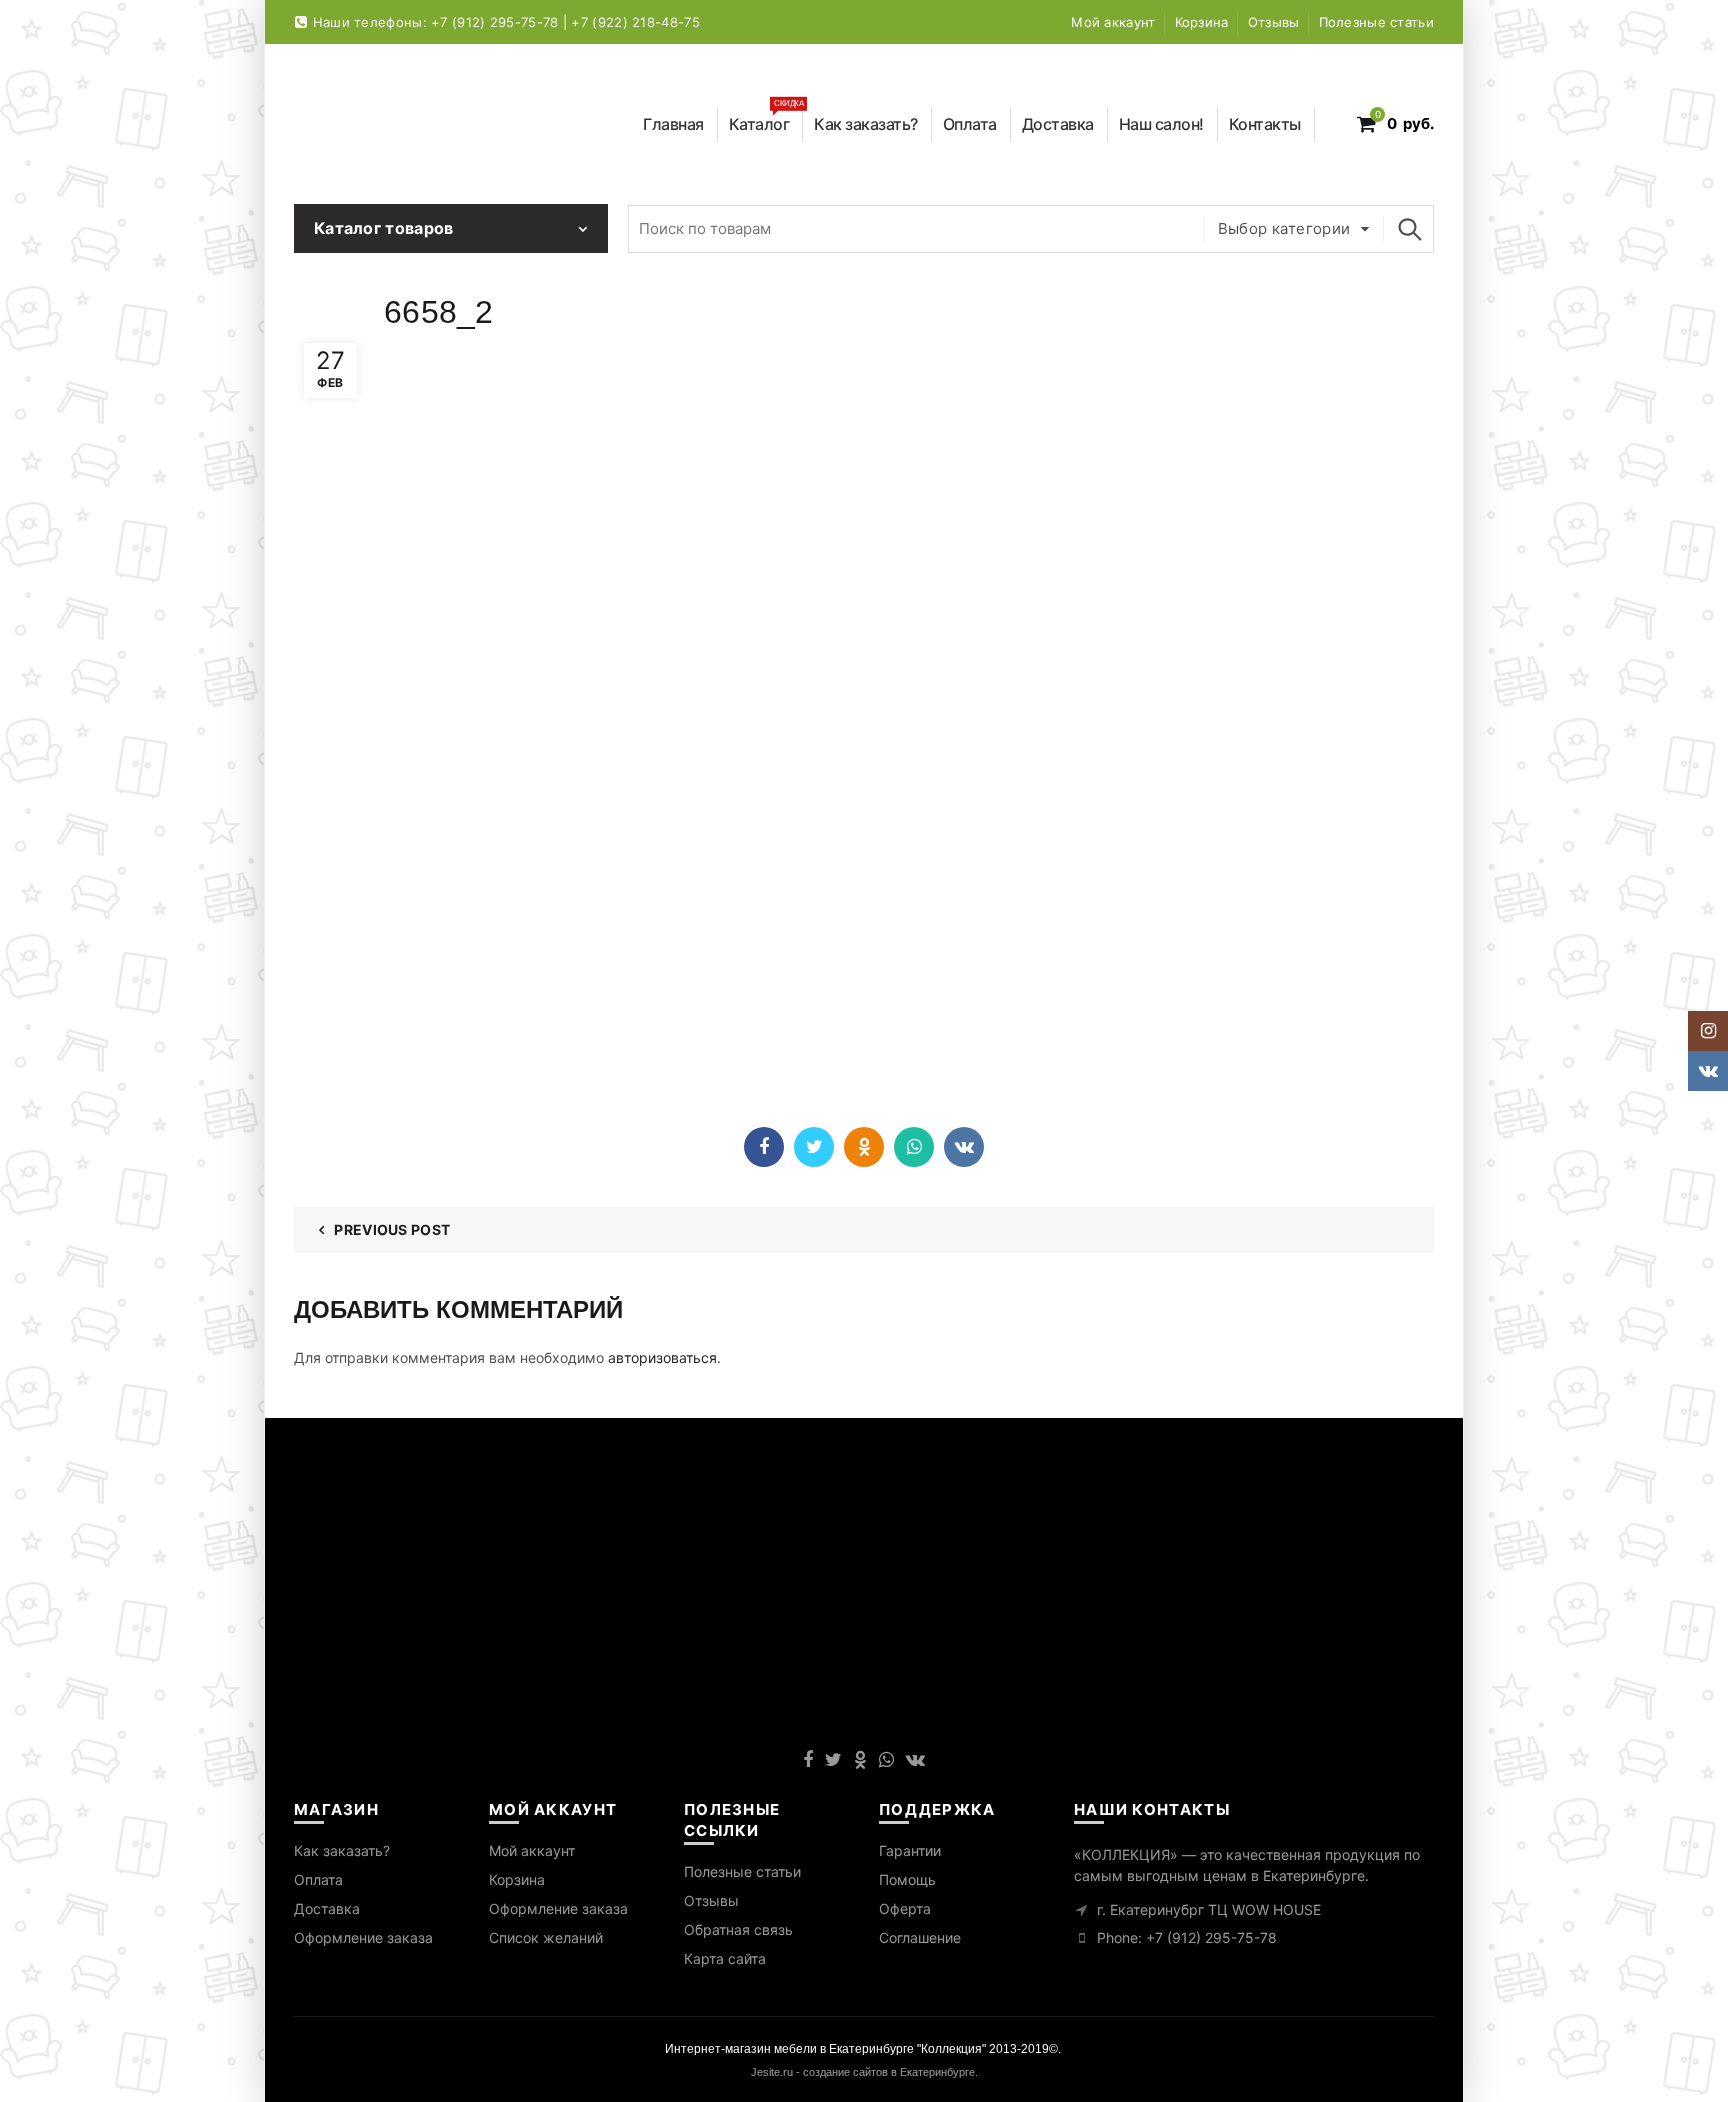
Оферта (905, 1908)
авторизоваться (662, 1357)
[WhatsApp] (914, 1147)
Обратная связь (738, 1929)
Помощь (907, 1879)
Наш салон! (1161, 124)
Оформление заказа (363, 1937)
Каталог (766, 120)
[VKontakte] (964, 1147)
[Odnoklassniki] (864, 1147)
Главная (673, 124)
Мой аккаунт (1113, 22)
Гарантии (910, 1850)
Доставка (1058, 124)
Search (1409, 229)
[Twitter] (814, 1147)
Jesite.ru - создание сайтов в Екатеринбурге (863, 2072)
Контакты (1265, 124)
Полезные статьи (1377, 22)
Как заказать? (866, 124)
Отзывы (1274, 22)
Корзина (1202, 22)
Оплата (970, 124)
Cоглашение (920, 1937)
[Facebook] (764, 1147)
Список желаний (546, 1937)
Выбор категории (1284, 228)
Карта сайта (725, 1958)
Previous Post (392, 1229)
